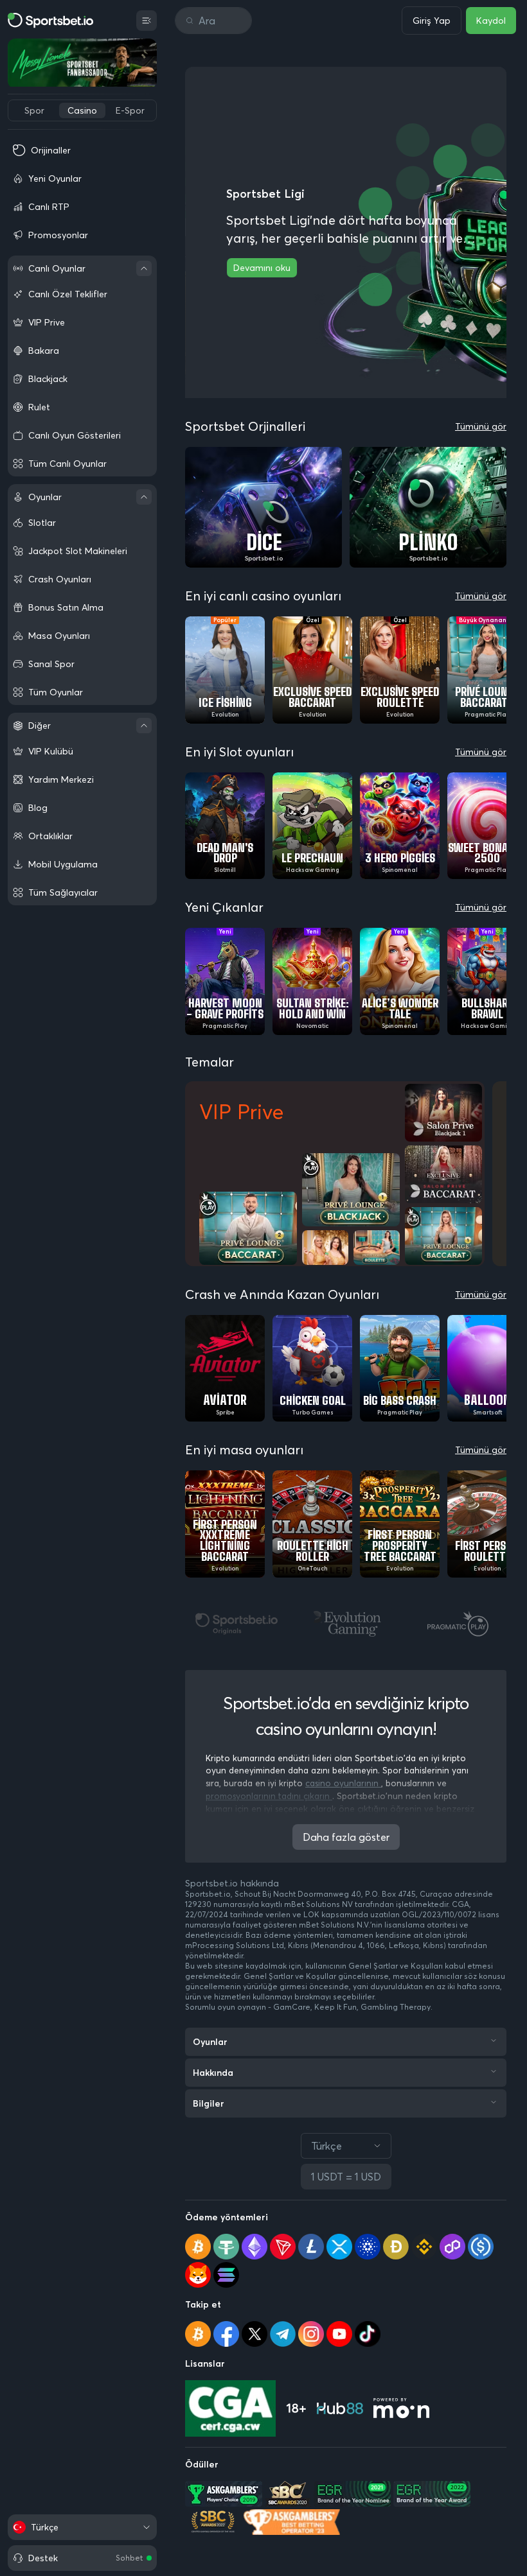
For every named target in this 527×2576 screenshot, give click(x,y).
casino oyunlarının (343, 1783)
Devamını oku (262, 268)
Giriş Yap (432, 21)
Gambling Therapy (396, 2007)
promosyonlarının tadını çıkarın (269, 1796)
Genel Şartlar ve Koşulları (396, 1966)
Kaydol (491, 21)
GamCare (292, 2007)
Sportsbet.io (208, 1894)
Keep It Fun (335, 2007)
